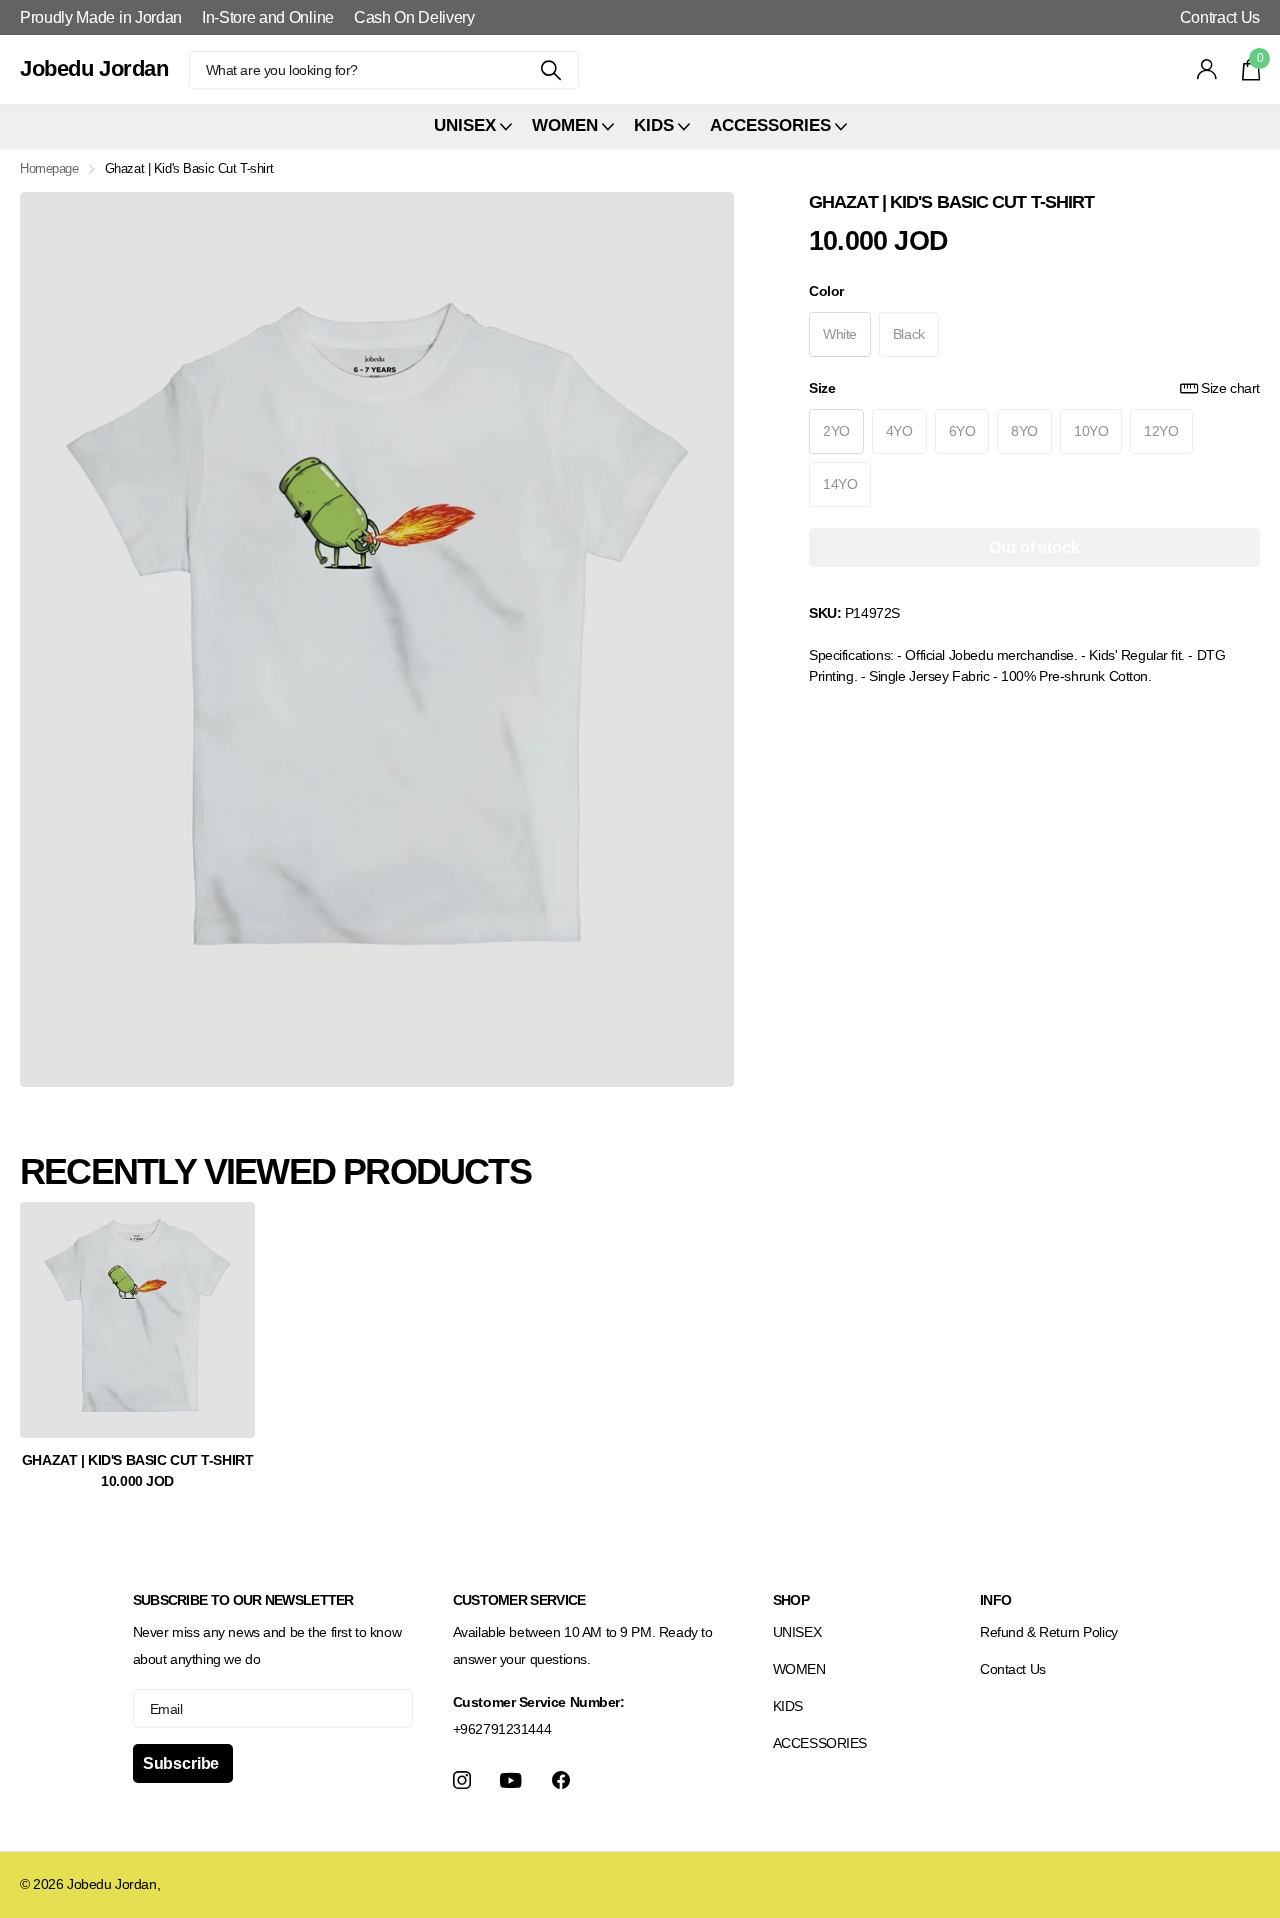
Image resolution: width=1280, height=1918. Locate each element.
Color (826, 290)
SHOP (791, 1600)
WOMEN (799, 1669)
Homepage (49, 168)
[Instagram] (462, 1780)
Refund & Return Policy (1049, 1632)
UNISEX (797, 1632)
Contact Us (1013, 1669)
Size (1034, 387)
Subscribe (183, 1763)
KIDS (788, 1706)
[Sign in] (1207, 69)
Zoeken (551, 70)
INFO (995, 1600)
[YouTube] (511, 1780)
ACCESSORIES (820, 1743)
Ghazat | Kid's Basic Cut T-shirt (138, 1460)
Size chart (1230, 387)
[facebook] (561, 1780)
